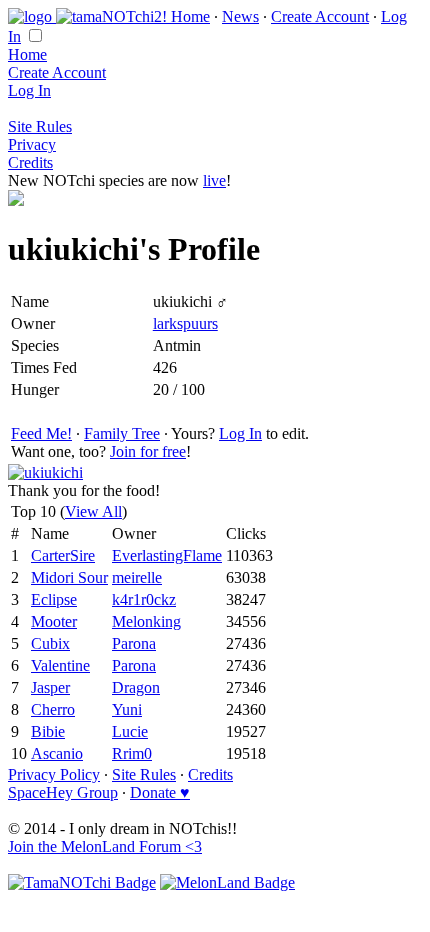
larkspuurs (185, 323)
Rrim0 (132, 753)
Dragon (136, 687)
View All (93, 511)
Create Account (320, 16)
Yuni (127, 709)
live (214, 180)
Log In (29, 90)
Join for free (148, 451)
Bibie (48, 731)
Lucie (130, 731)
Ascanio (57, 753)
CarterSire (63, 555)
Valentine (60, 665)
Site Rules (40, 126)
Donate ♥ (160, 792)
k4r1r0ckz (144, 599)
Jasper (50, 687)
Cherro (53, 709)
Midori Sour (69, 577)
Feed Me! (41, 433)
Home (190, 16)
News (240, 16)
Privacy (32, 144)
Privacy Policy (54, 774)
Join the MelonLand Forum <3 (105, 846)
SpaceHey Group (63, 792)
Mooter (54, 621)
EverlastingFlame (167, 555)
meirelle (137, 577)
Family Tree (122, 433)
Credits (30, 162)
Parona (134, 643)
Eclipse (54, 599)
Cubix (50, 643)
